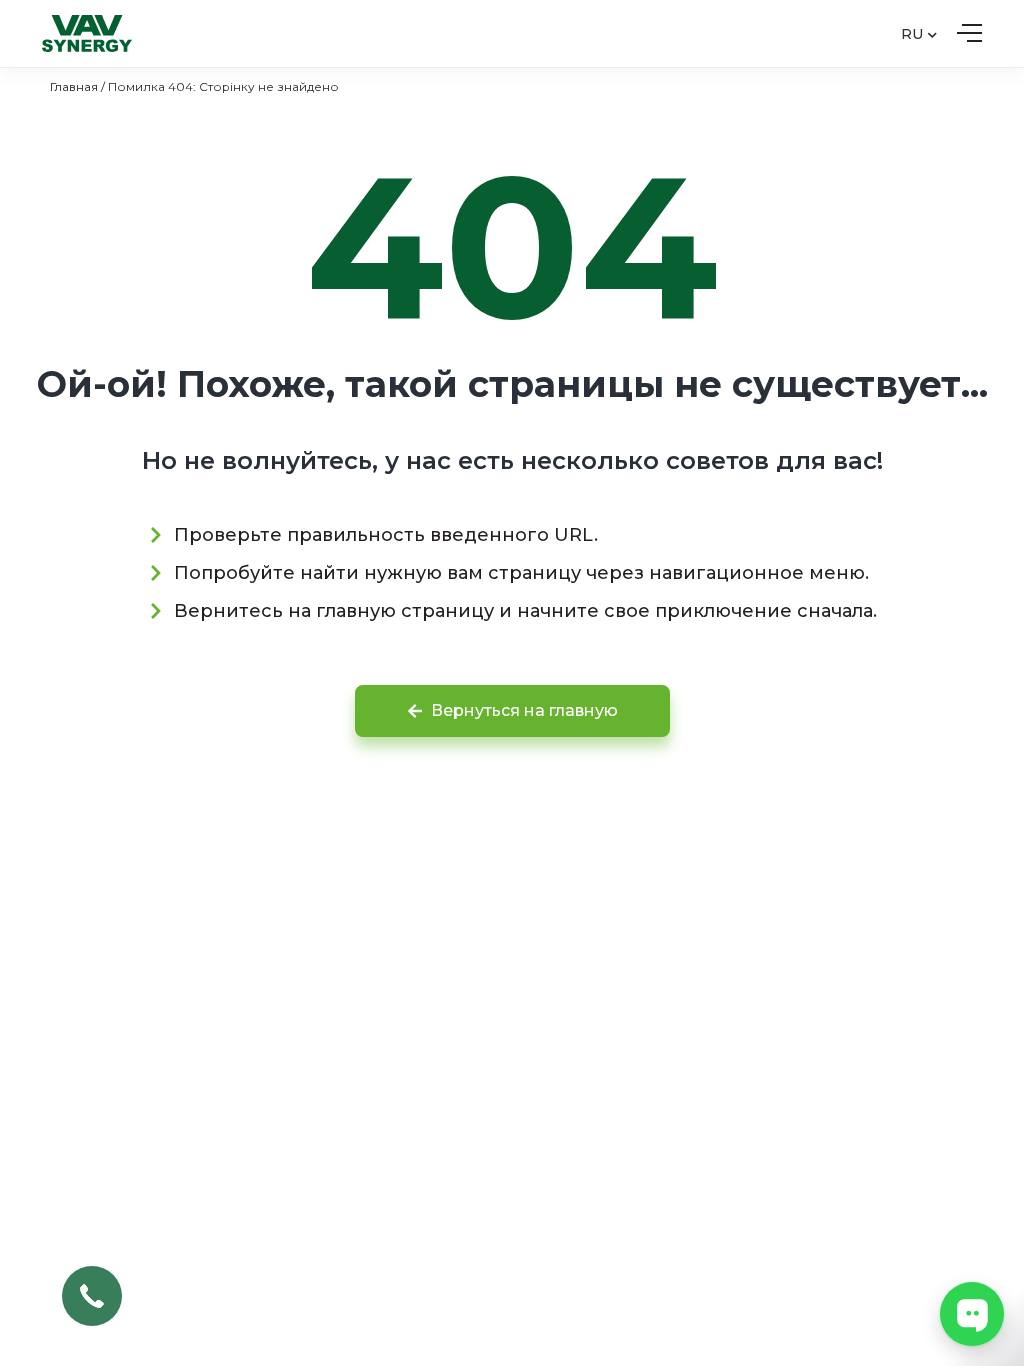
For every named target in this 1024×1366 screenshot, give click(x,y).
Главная (74, 86)
